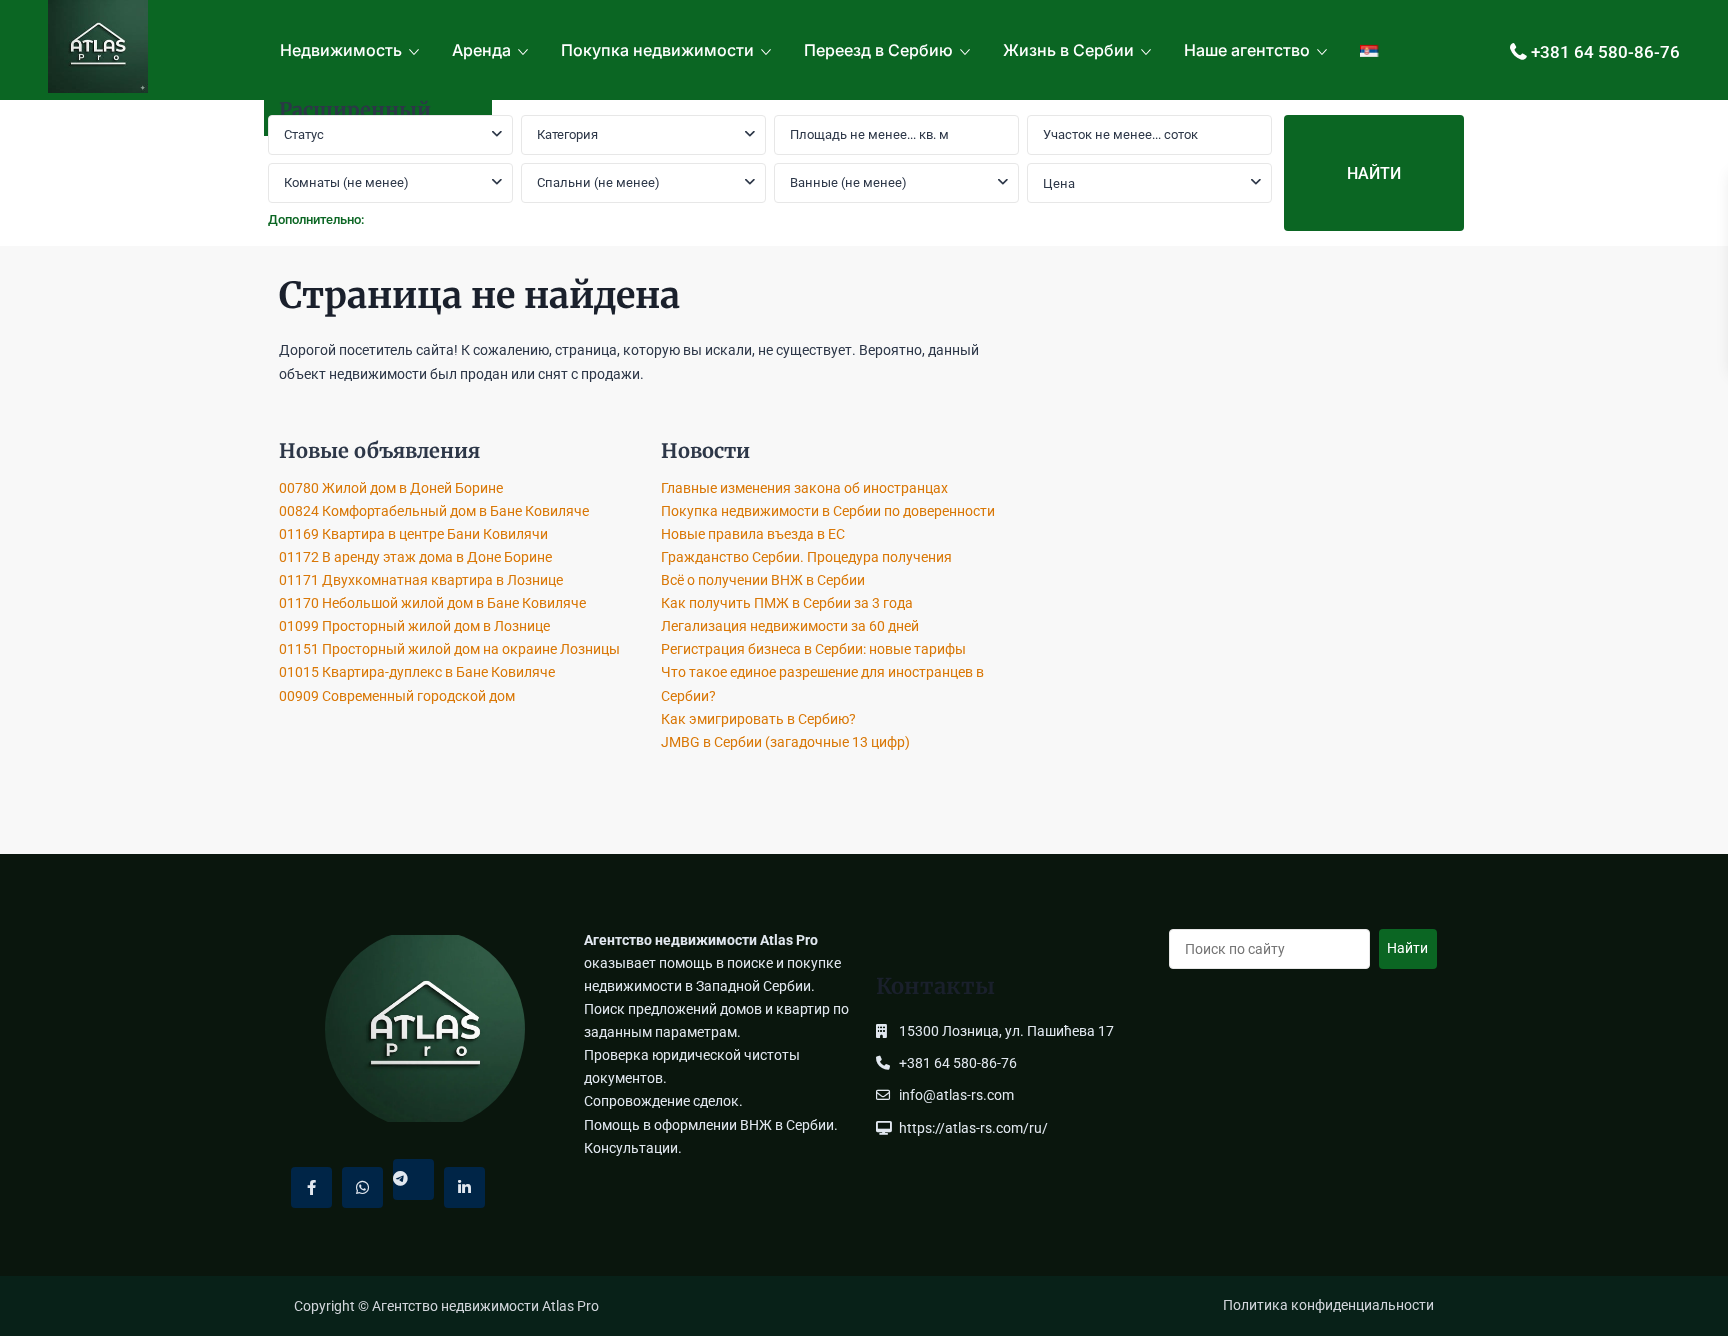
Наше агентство (1247, 50)
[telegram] (413, 1179)
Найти (1407, 948)
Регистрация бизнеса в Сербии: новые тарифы (813, 649)
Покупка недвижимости (657, 50)
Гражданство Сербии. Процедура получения (806, 557)
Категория (567, 134)
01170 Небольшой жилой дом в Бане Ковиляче (432, 603)
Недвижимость (341, 50)
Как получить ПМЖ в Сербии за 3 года (787, 603)
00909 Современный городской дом (397, 696)
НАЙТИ (1374, 173)
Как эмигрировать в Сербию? (758, 719)
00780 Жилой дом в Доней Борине (391, 488)
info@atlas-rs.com (956, 1095)
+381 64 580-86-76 (1605, 52)
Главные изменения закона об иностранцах (804, 488)
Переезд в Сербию (878, 50)
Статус (304, 134)
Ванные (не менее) (848, 182)
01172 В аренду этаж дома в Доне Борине (415, 557)
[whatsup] (362, 1187)
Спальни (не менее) (598, 182)
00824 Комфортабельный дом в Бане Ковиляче (434, 511)
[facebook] (311, 1187)
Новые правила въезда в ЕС (753, 534)
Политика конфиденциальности (1328, 1305)
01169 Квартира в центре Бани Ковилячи (413, 534)
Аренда (481, 50)
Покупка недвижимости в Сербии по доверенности (828, 511)
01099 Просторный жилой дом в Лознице (414, 626)
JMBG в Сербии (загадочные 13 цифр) (785, 742)
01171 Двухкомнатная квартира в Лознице (421, 580)
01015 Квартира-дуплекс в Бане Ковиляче (417, 672)
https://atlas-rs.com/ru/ (973, 1128)
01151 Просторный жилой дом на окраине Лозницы (449, 649)
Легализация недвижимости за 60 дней (790, 626)
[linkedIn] (464, 1187)
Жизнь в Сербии (1068, 50)
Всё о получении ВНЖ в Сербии (763, 580)
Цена (1059, 183)
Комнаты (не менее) (346, 182)
